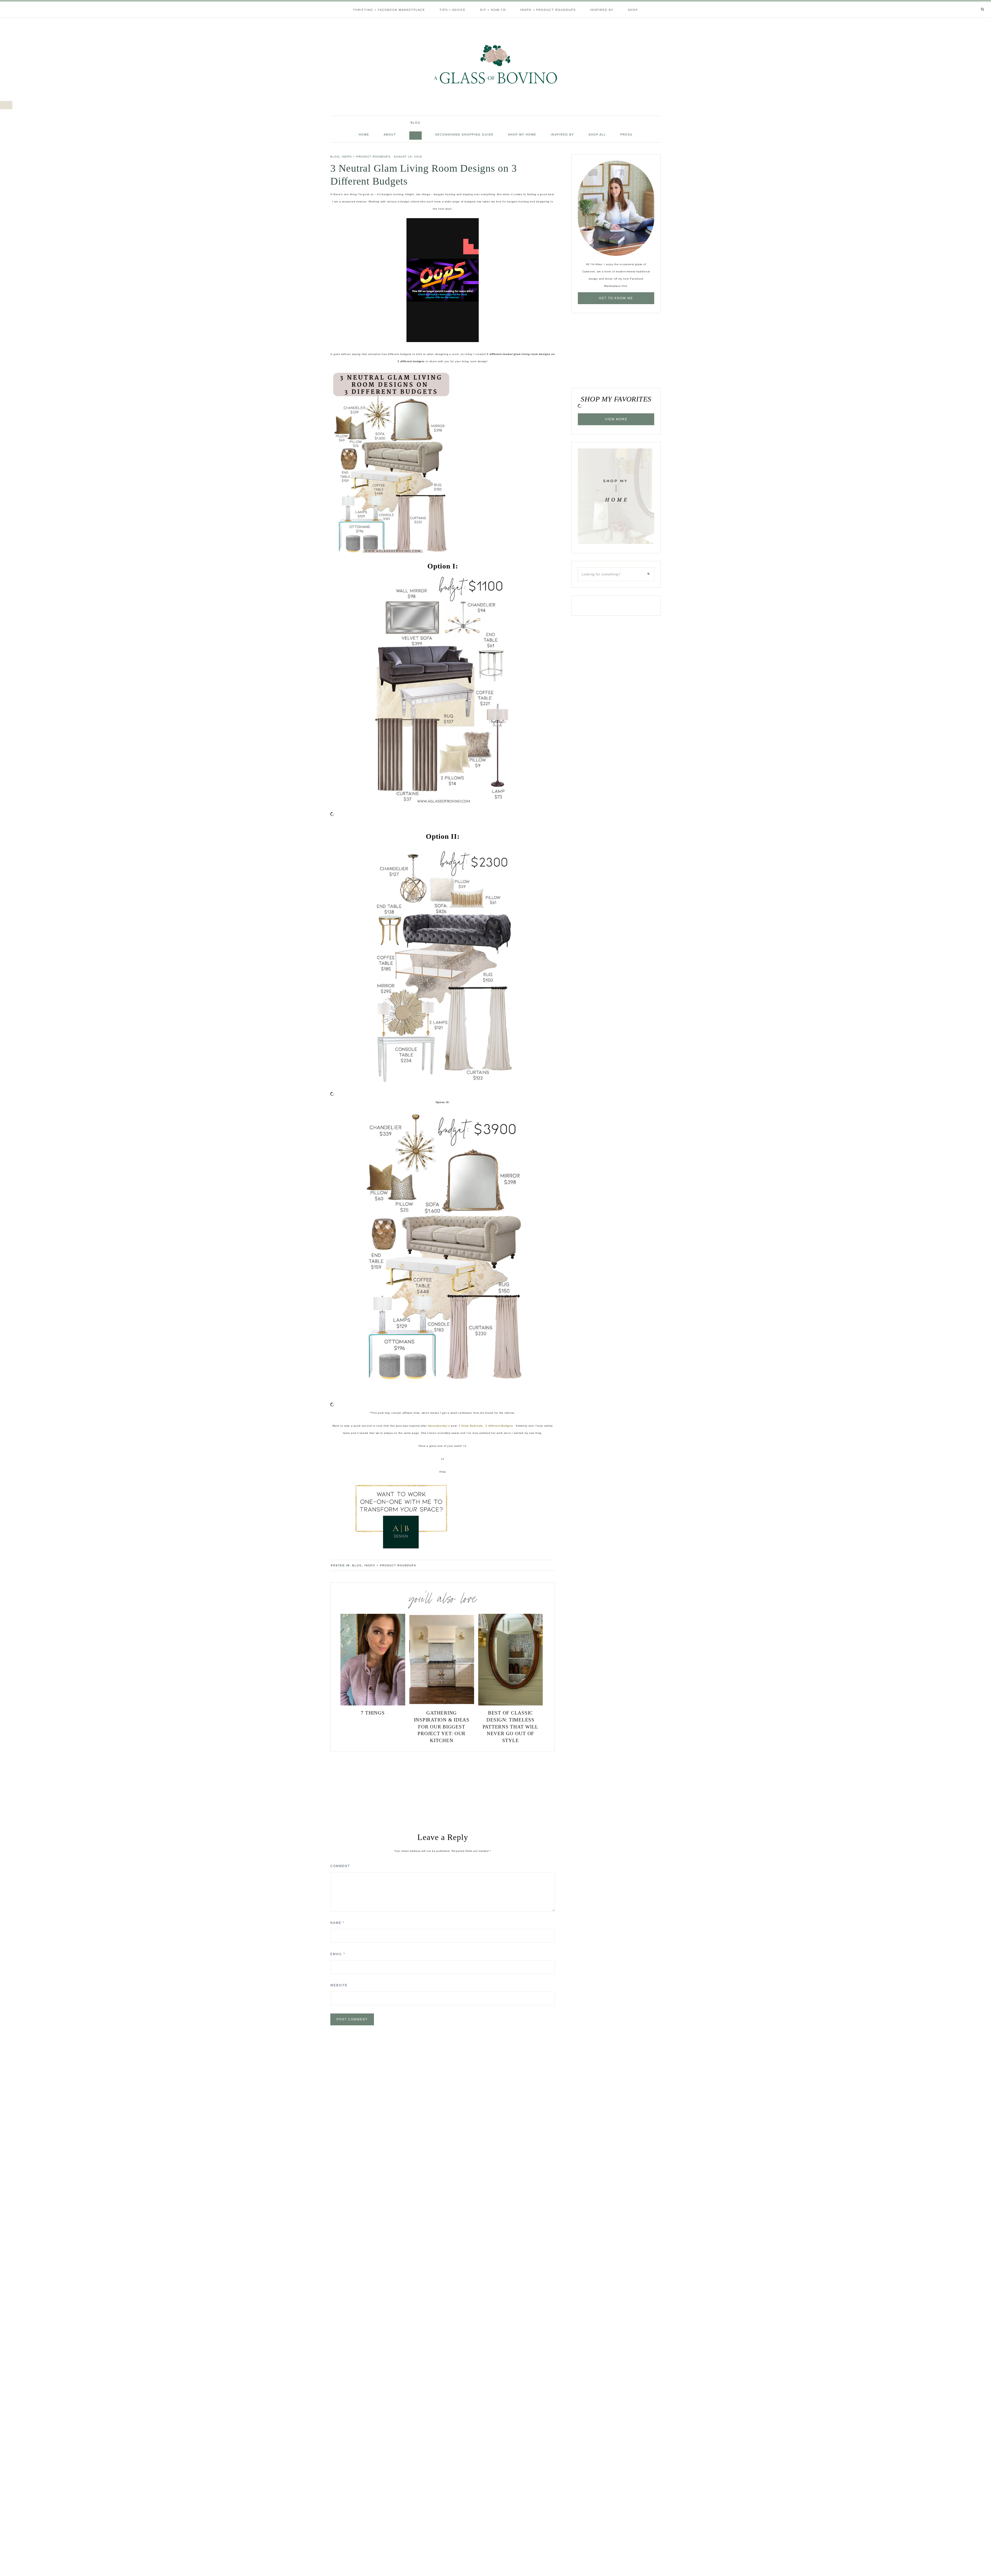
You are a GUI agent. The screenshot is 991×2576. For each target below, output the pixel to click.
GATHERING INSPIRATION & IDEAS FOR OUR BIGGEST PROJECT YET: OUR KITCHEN (442, 1726)
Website (339, 1985)
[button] (6, 105)
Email (338, 1954)
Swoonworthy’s (439, 1426)
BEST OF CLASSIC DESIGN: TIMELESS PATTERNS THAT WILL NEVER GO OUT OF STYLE (511, 1726)
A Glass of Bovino (495, 64)
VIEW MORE (616, 419)
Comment (340, 1866)
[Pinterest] (974, 3)
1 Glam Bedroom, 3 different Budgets (486, 1426)
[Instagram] (976, 3)
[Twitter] (972, 3)
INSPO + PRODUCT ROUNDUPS (366, 157)
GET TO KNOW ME (616, 298)
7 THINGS (373, 1713)
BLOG (335, 157)
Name (337, 1923)
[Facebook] (970, 3)
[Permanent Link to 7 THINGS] (373, 1705)
